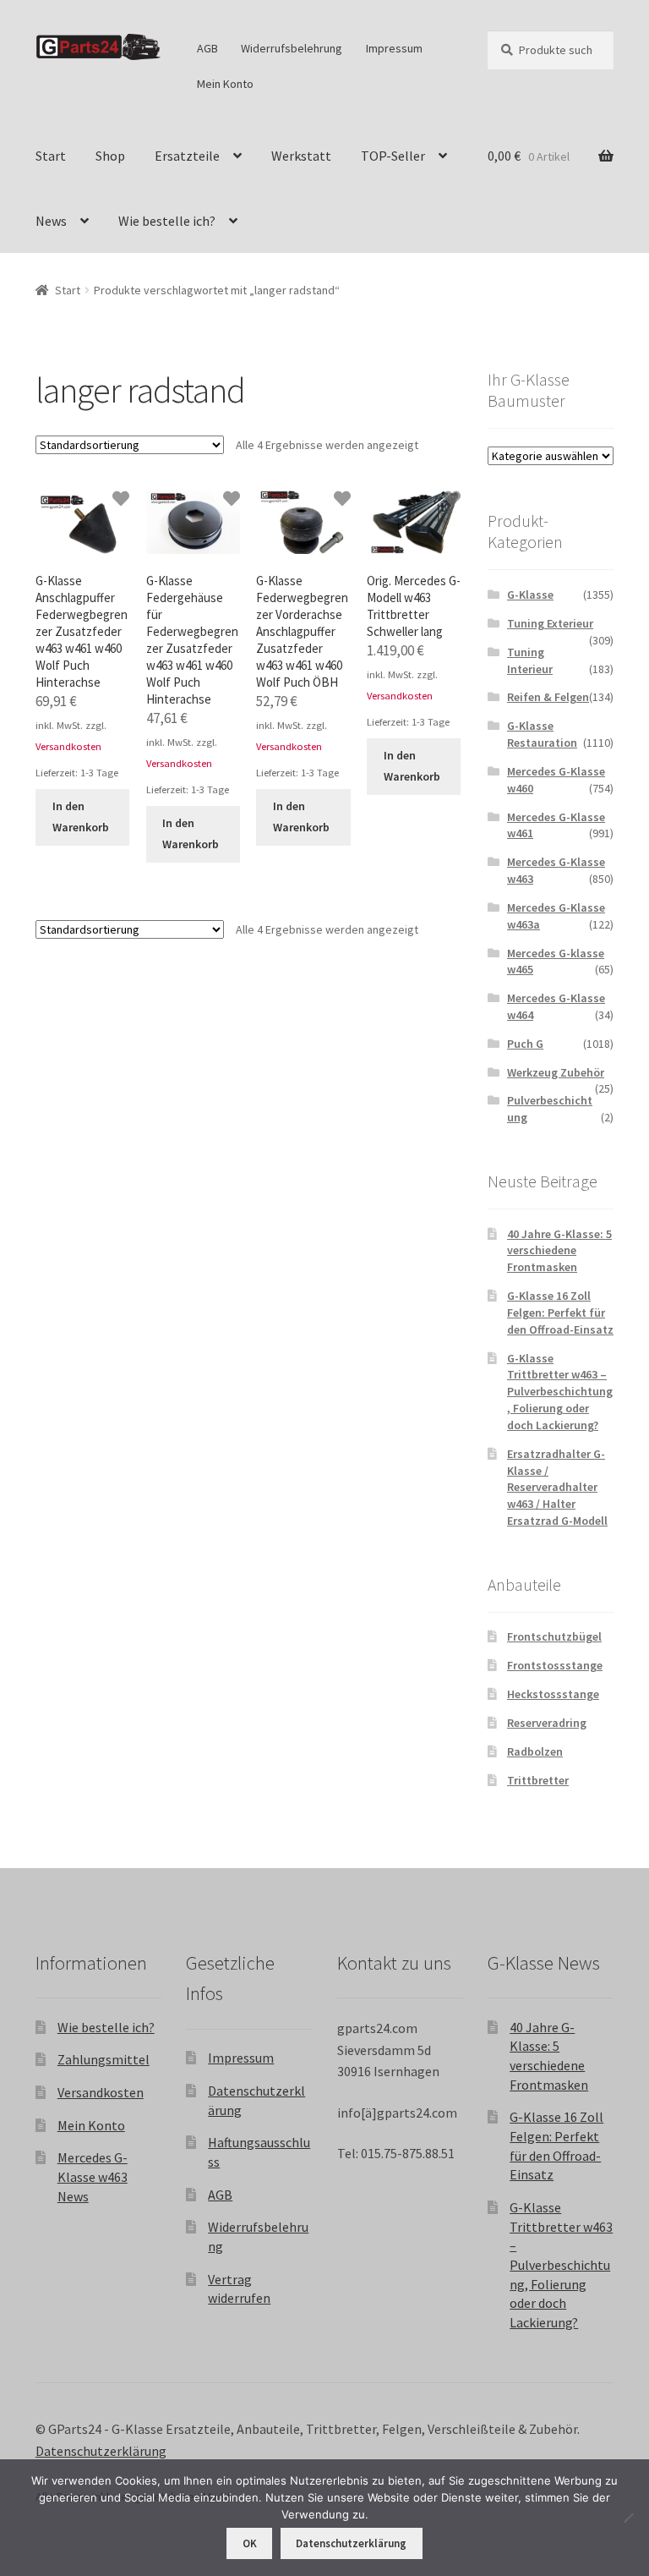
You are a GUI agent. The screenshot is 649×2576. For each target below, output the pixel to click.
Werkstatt (301, 156)
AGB (207, 48)
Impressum (394, 48)
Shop (110, 156)
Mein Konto (225, 84)
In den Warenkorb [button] (81, 817)
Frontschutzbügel (554, 1636)
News (51, 221)
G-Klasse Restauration (542, 734)
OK (250, 2543)
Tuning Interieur (530, 660)
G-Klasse (530, 595)
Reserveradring (547, 1723)
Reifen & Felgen (548, 697)
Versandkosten (68, 746)
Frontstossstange (555, 1665)
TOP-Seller (393, 156)
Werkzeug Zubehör (556, 1072)
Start (51, 156)
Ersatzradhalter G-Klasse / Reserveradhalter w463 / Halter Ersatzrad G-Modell (557, 1487)
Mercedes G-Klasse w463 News (93, 2176)
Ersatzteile (187, 156)
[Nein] (628, 2518)
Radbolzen (535, 1751)
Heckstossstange (553, 1694)
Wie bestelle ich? (167, 221)
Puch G (525, 1044)
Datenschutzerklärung (101, 2451)
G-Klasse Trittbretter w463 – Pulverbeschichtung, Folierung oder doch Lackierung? (560, 1392)
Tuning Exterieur (550, 623)
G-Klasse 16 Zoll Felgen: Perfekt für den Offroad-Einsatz (560, 1313)
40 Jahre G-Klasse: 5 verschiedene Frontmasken (559, 1251)
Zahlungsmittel (104, 2059)
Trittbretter (538, 1780)
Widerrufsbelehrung (292, 48)
